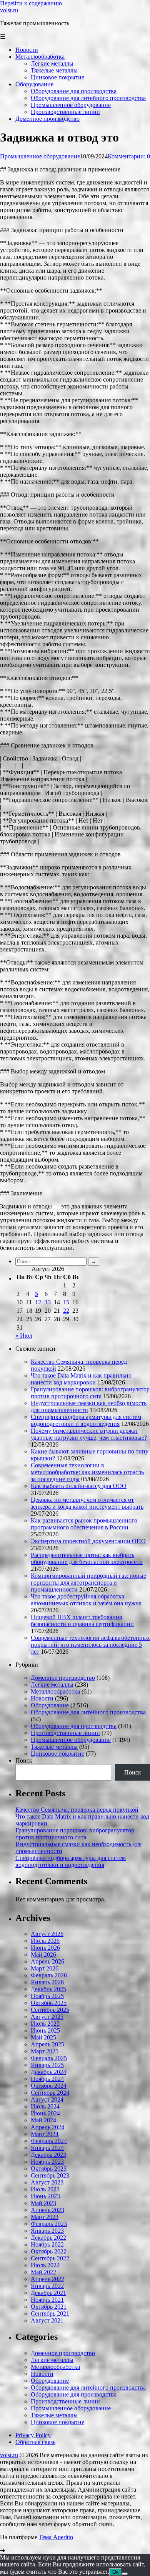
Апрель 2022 (47, 2279)
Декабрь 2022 (48, 2238)
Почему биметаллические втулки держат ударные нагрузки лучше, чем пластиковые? (89, 1434)
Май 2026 (43, 1955)
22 (66, 1311)
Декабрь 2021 (48, 2293)
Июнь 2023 (45, 2196)
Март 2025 (45, 2051)
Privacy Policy (33, 2435)
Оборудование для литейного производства (88, 1712)
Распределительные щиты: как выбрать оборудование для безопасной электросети (87, 1558)
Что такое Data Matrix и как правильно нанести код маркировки (81, 1379)
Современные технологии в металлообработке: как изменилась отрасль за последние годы (87, 1472)
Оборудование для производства (74, 1726)
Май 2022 (43, 2272)
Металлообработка (55, 1691)
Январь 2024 (47, 2148)
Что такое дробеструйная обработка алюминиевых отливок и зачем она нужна (86, 1600)
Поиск (24, 1760)
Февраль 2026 (49, 1975)
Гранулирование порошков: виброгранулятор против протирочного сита (90, 1393)
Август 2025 (47, 2017)
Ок (115, 2572)
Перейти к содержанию (31, 3)
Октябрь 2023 (49, 2169)
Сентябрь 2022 (50, 2258)
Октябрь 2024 (49, 2086)
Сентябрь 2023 (50, 2175)
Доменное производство (63, 1678)
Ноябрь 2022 (47, 2244)
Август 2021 (47, 2320)
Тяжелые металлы (54, 1747)
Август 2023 (47, 2182)
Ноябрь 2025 (47, 1996)
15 (66, 1302)
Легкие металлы (52, 1685)
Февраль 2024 (49, 2141)
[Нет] (125, 2574)
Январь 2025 (47, 2065)
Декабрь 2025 (48, 1989)
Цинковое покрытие (57, 1754)
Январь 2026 (47, 1982)
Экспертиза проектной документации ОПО (88, 1541)
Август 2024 (47, 2099)
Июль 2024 (45, 2106)
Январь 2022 (47, 2286)
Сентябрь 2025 (50, 2010)
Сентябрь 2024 (50, 2093)
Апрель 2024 (47, 2127)
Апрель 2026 (47, 1961)
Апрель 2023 (47, 2210)
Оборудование (50, 1705)
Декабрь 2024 (48, 2072)
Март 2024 (45, 2134)
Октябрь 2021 (49, 2307)
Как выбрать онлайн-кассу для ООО (79, 1486)
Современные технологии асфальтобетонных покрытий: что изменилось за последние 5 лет (90, 1645)
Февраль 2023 (49, 2224)
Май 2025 (43, 2037)
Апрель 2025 (47, 2044)
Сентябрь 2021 (50, 2313)
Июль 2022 (45, 2265)
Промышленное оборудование (40, 156)
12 (38, 1302)
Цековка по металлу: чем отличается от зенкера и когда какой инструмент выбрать (87, 1503)
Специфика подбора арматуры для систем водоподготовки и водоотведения (86, 1420)
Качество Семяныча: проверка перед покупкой (77, 1810)
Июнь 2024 (45, 2113)
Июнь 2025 (45, 2030)
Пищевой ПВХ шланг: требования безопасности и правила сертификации (82, 1620)
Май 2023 (43, 2203)
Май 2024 (43, 2120)
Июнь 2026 (45, 1948)
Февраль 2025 (49, 2058)
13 (48, 1302)
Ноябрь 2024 (47, 2079)
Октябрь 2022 (49, 2251)
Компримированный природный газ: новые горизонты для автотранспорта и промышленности (88, 1583)
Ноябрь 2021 (47, 2300)
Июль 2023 (45, 2189)
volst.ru (9, 10)
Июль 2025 (45, 2024)
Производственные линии (65, 1733)
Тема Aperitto (56, 2537)
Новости (42, 1698)
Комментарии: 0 (129, 156)
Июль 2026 (45, 1941)
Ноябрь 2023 (47, 2162)
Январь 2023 (47, 2231)
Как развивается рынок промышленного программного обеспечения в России (84, 1524)
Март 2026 (45, 1968)
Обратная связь (35, 2442)
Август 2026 (47, 1934)
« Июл (24, 1336)
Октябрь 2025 (49, 2003)
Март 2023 (45, 2217)
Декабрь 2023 (48, 2155)
